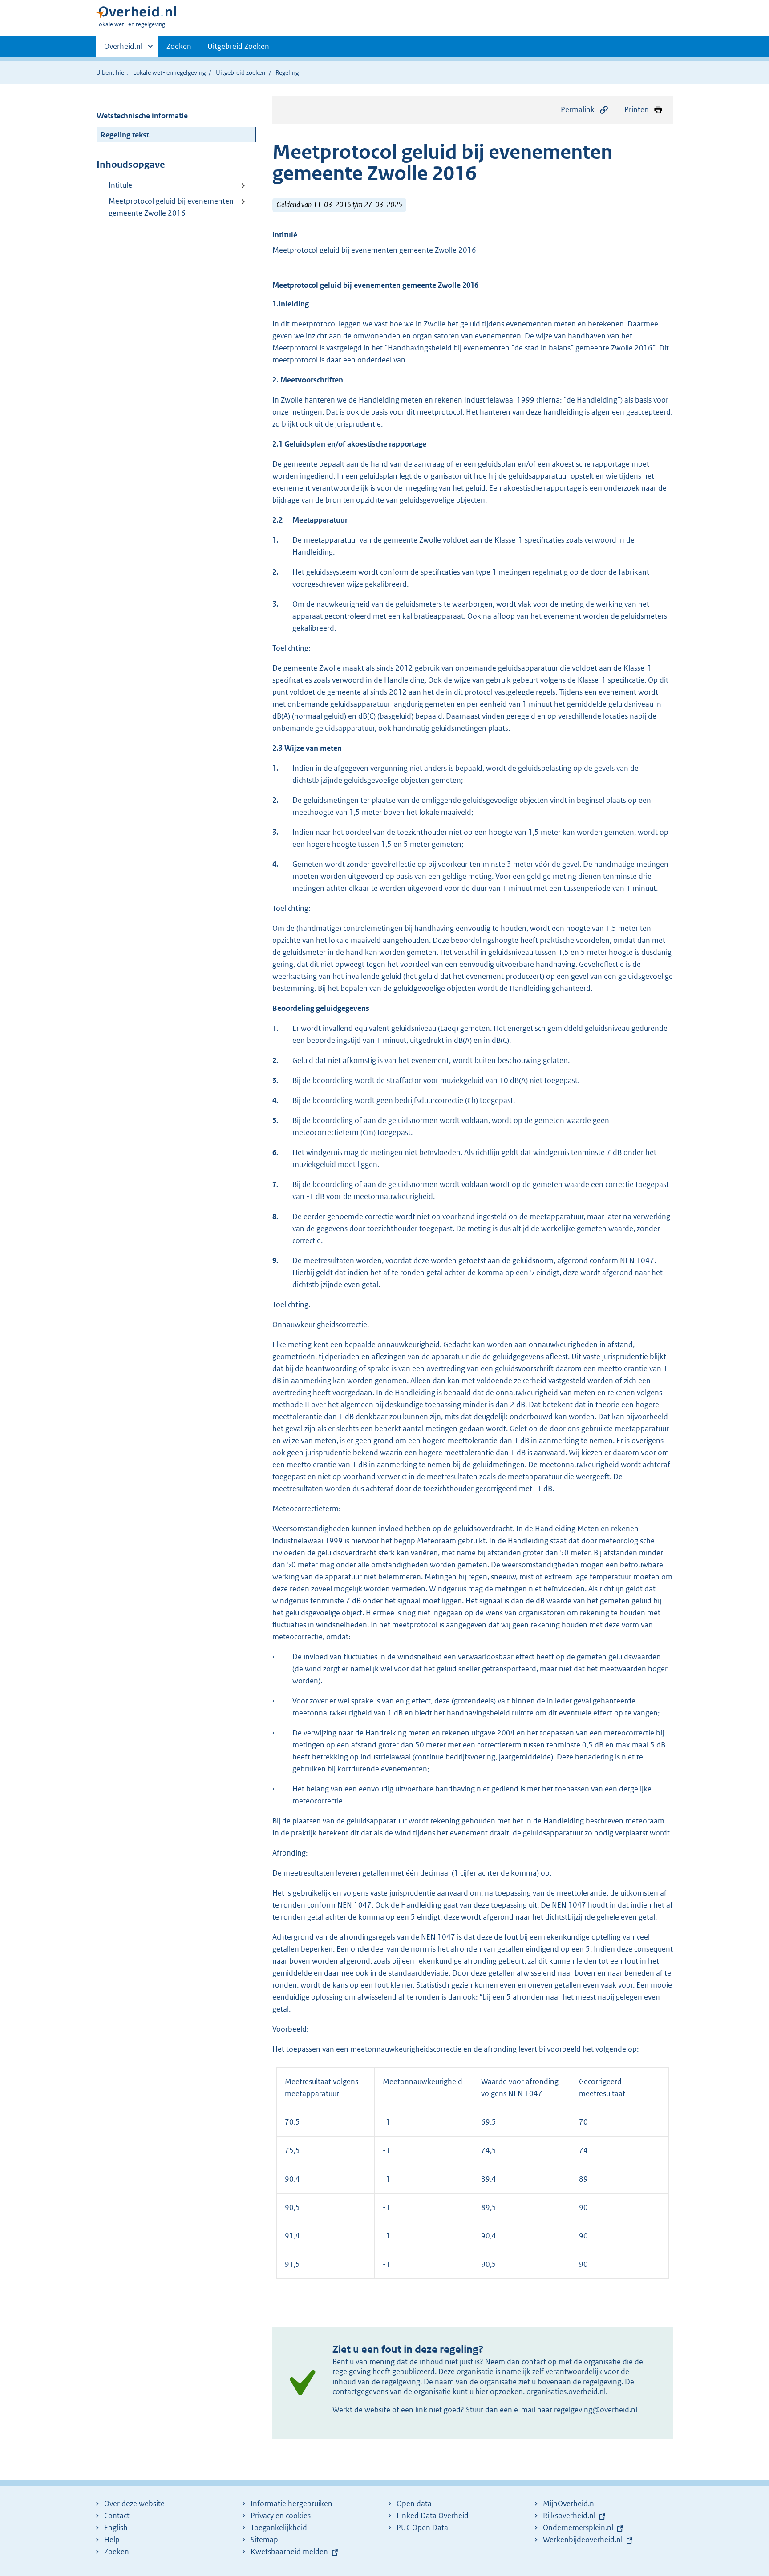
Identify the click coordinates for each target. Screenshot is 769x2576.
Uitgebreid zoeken (241, 72)
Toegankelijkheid (279, 2528)
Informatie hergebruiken (291, 2504)
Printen (637, 109)
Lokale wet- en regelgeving (169, 72)
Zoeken (179, 46)
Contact (117, 2516)
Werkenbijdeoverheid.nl (583, 2540)
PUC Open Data (422, 2528)
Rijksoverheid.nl (569, 2516)
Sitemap (264, 2540)
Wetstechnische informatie (142, 116)
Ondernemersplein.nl (578, 2528)
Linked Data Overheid (433, 2516)
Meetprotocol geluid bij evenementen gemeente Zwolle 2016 (171, 207)
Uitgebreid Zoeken (238, 46)
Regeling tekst (125, 135)
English (116, 2528)
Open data (414, 2504)
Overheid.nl (123, 49)
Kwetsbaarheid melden (289, 2552)
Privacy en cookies (281, 2516)
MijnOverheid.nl (569, 2504)
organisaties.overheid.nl (566, 2391)
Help (112, 2540)
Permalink (578, 109)
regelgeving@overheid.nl (596, 2410)
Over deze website (134, 2504)
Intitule (120, 185)
